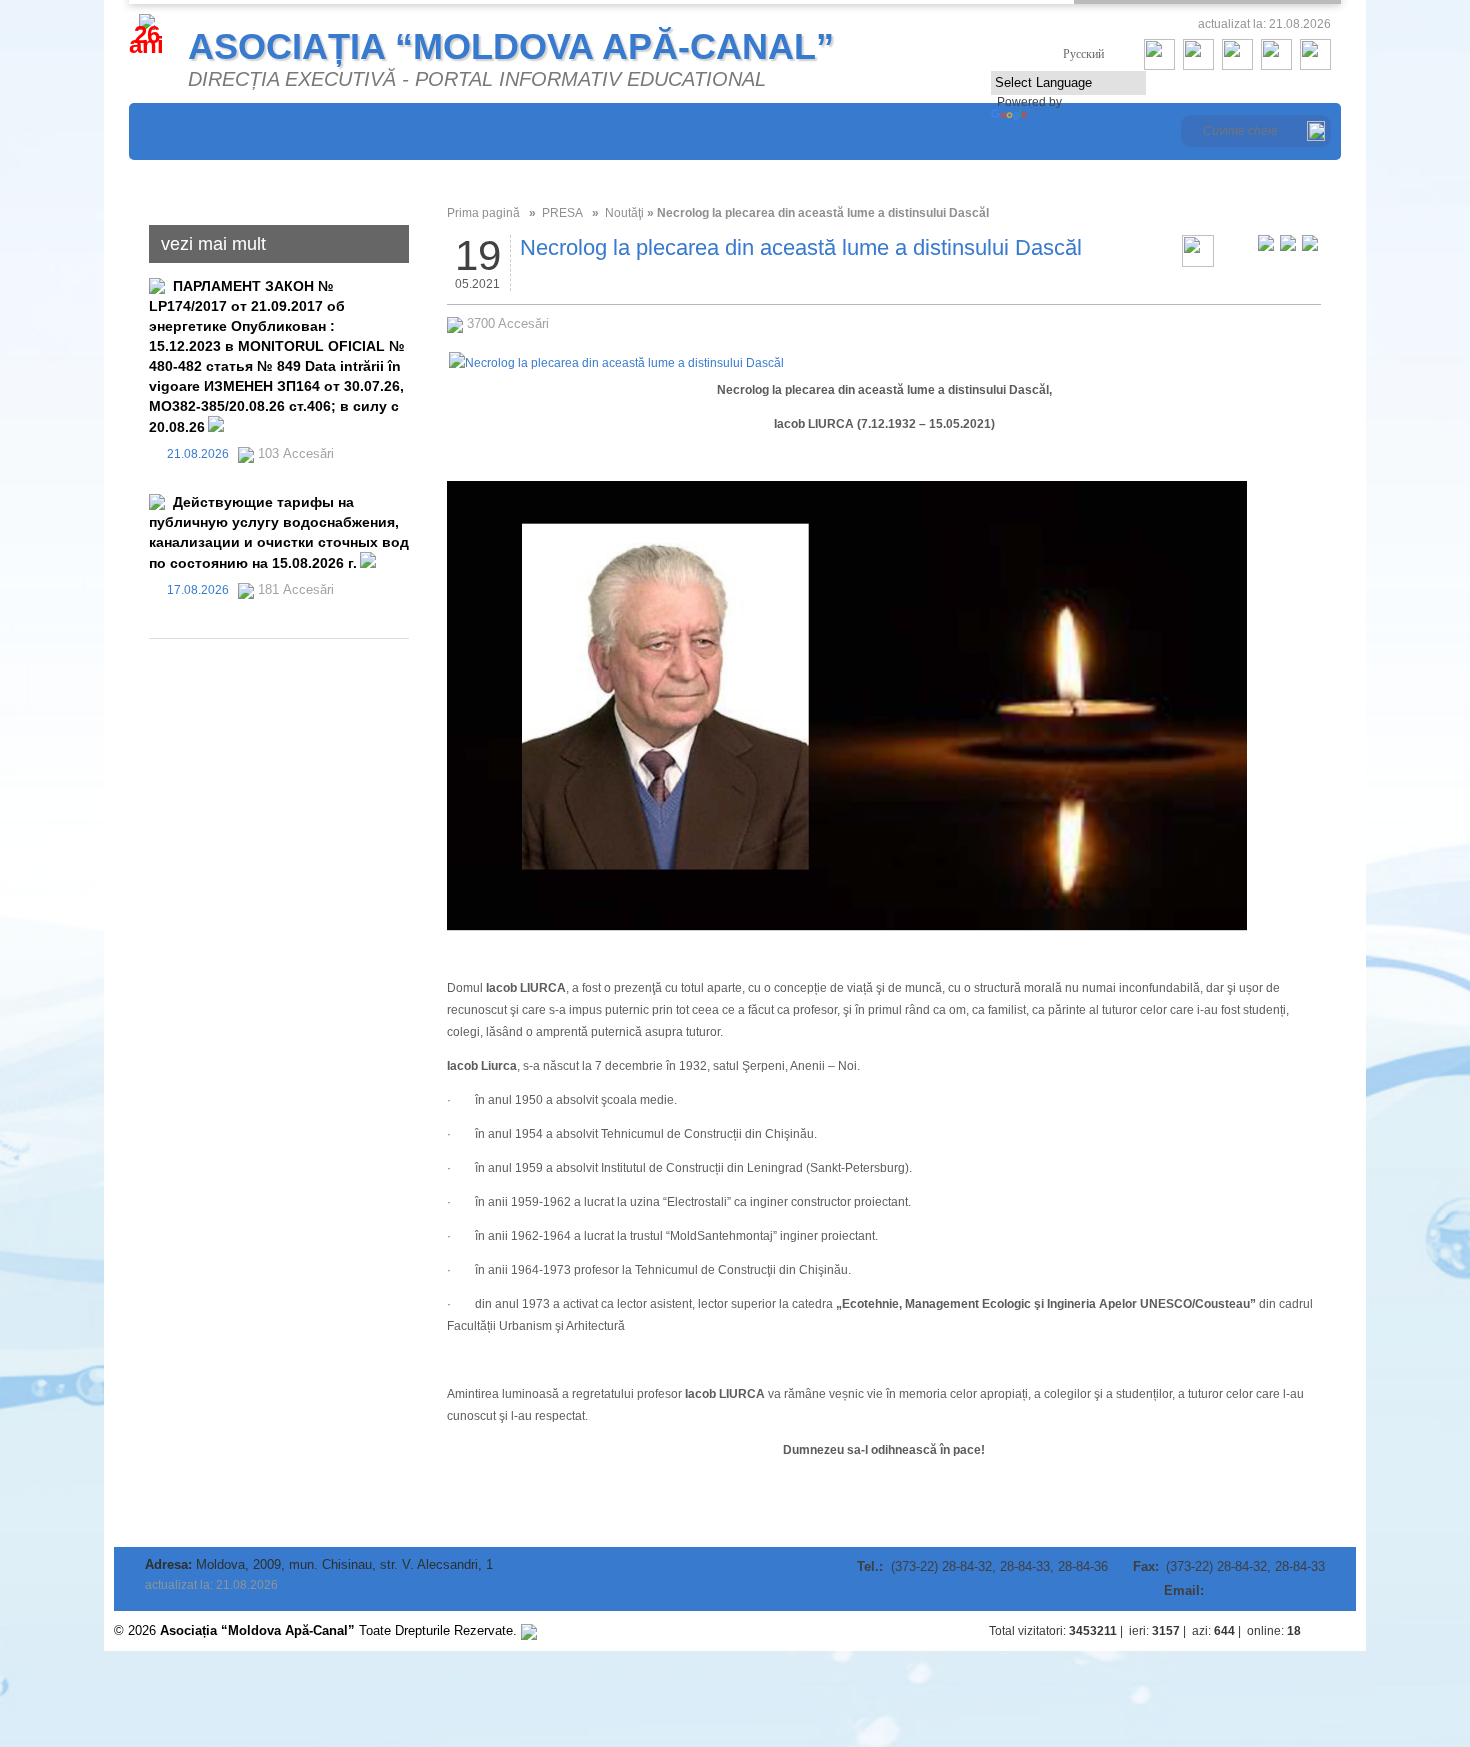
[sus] (1336, 1631)
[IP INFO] (529, 1630)
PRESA (562, 213)
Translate (1056, 119)
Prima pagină (483, 213)
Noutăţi (624, 213)
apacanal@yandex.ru (1266, 1591)
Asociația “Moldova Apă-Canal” (511, 46)
